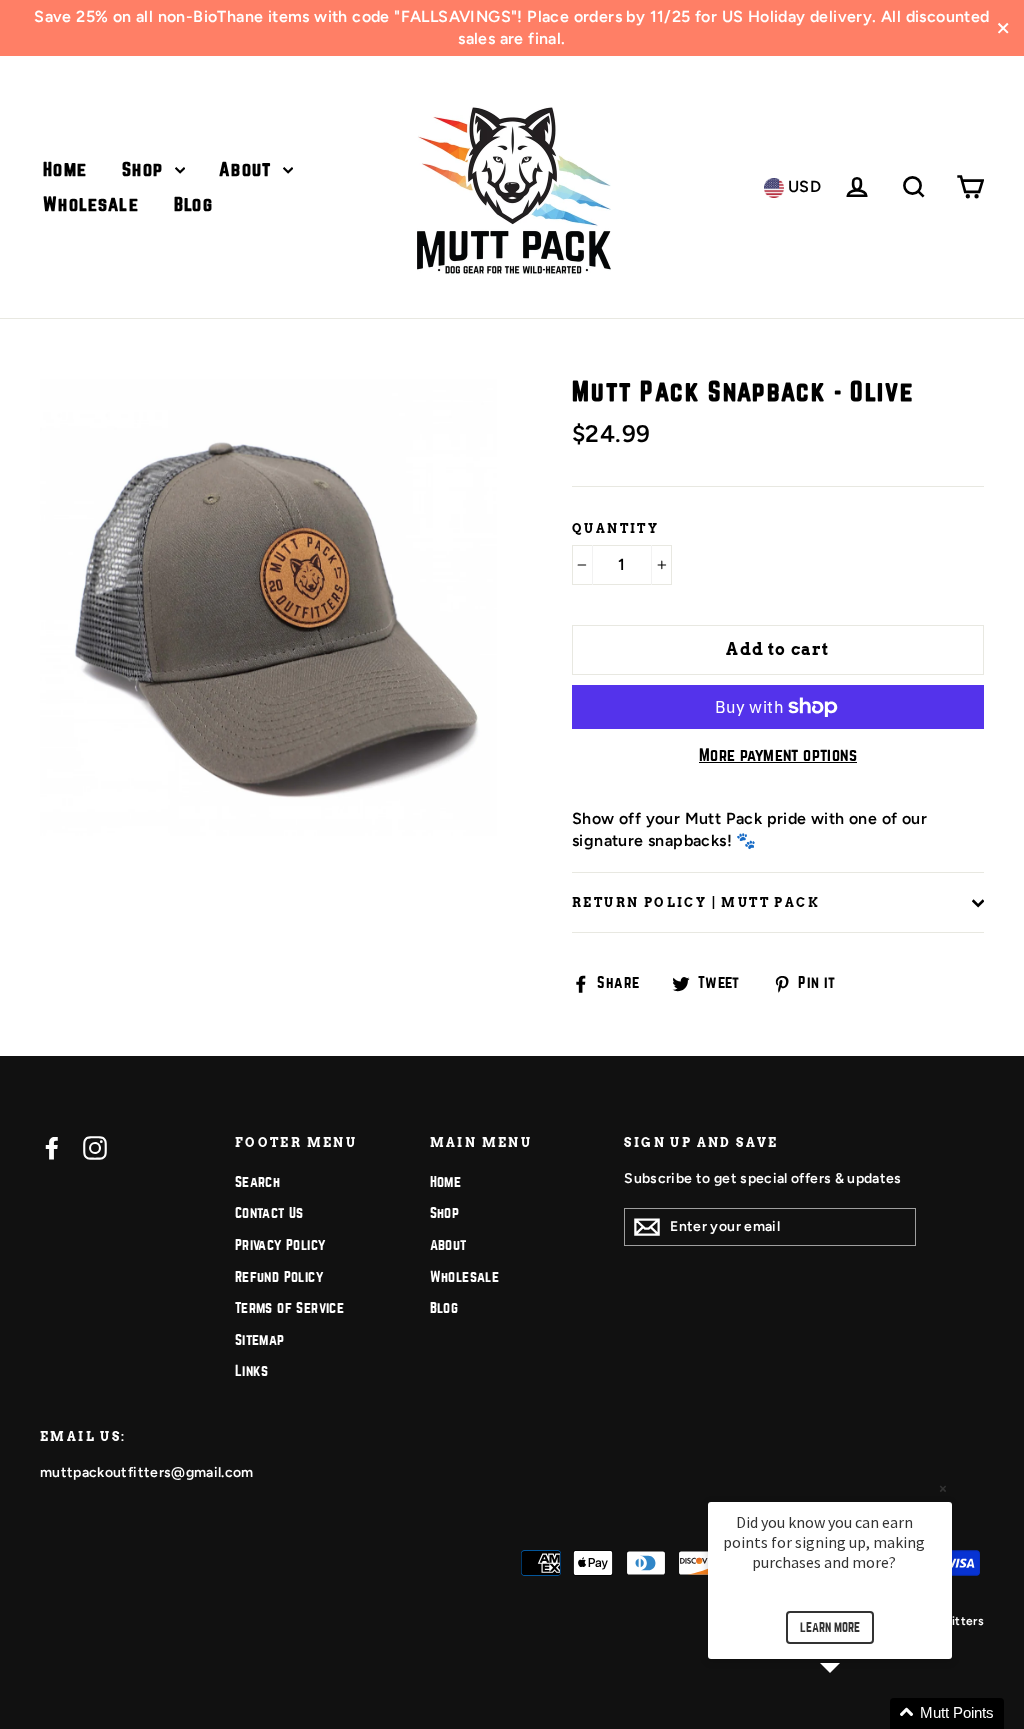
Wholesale (91, 204)
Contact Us (269, 1213)
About (248, 169)
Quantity (615, 528)
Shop (146, 169)
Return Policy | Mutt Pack (696, 902)
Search (257, 1182)
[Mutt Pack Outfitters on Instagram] (95, 1148)
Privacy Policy (280, 1245)
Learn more (830, 1627)
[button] (854, 1713)
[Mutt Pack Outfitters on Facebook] (52, 1148)
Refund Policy (279, 1277)
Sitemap (260, 1340)
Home (65, 169)
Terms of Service (289, 1308)
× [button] (943, 1488)
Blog (193, 204)
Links (252, 1371)
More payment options (778, 755)
